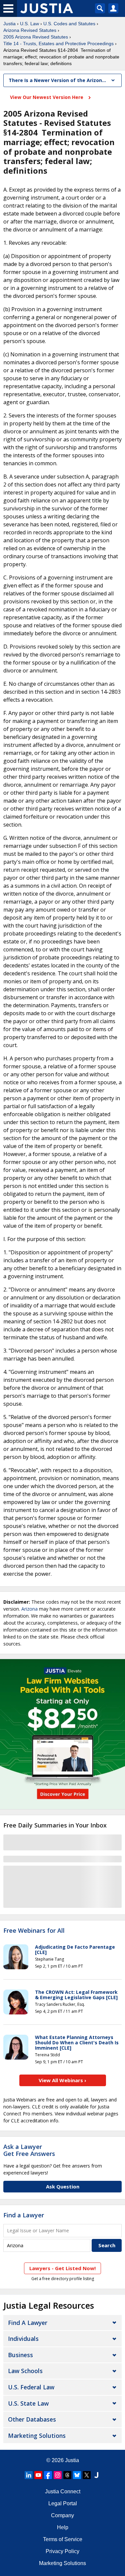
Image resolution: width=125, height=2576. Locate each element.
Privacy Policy (62, 2551)
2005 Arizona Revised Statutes (36, 37)
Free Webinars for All (34, 1931)
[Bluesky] (77, 2475)
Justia (9, 24)
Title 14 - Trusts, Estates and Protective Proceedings (58, 44)
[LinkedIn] (29, 2475)
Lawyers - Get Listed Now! (62, 2268)
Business (20, 2355)
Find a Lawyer (24, 2215)
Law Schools (25, 2371)
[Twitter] (87, 2475)
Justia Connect (63, 2491)
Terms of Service (63, 2539)
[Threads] (67, 2475)
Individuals (23, 2339)
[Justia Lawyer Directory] (96, 2475)
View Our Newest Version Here (47, 97)
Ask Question (63, 2186)
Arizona (29, 1609)
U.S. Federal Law (31, 2387)
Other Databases (32, 2419)
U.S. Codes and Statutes (69, 24)
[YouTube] (38, 2475)
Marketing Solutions (37, 2436)
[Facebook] (48, 2475)
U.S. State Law (28, 2403)
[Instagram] (58, 2475)
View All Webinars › (62, 2080)
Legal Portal (63, 2503)
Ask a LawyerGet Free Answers (29, 2150)
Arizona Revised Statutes (30, 30)
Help (63, 2527)
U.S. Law (29, 24)
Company (62, 2515)
